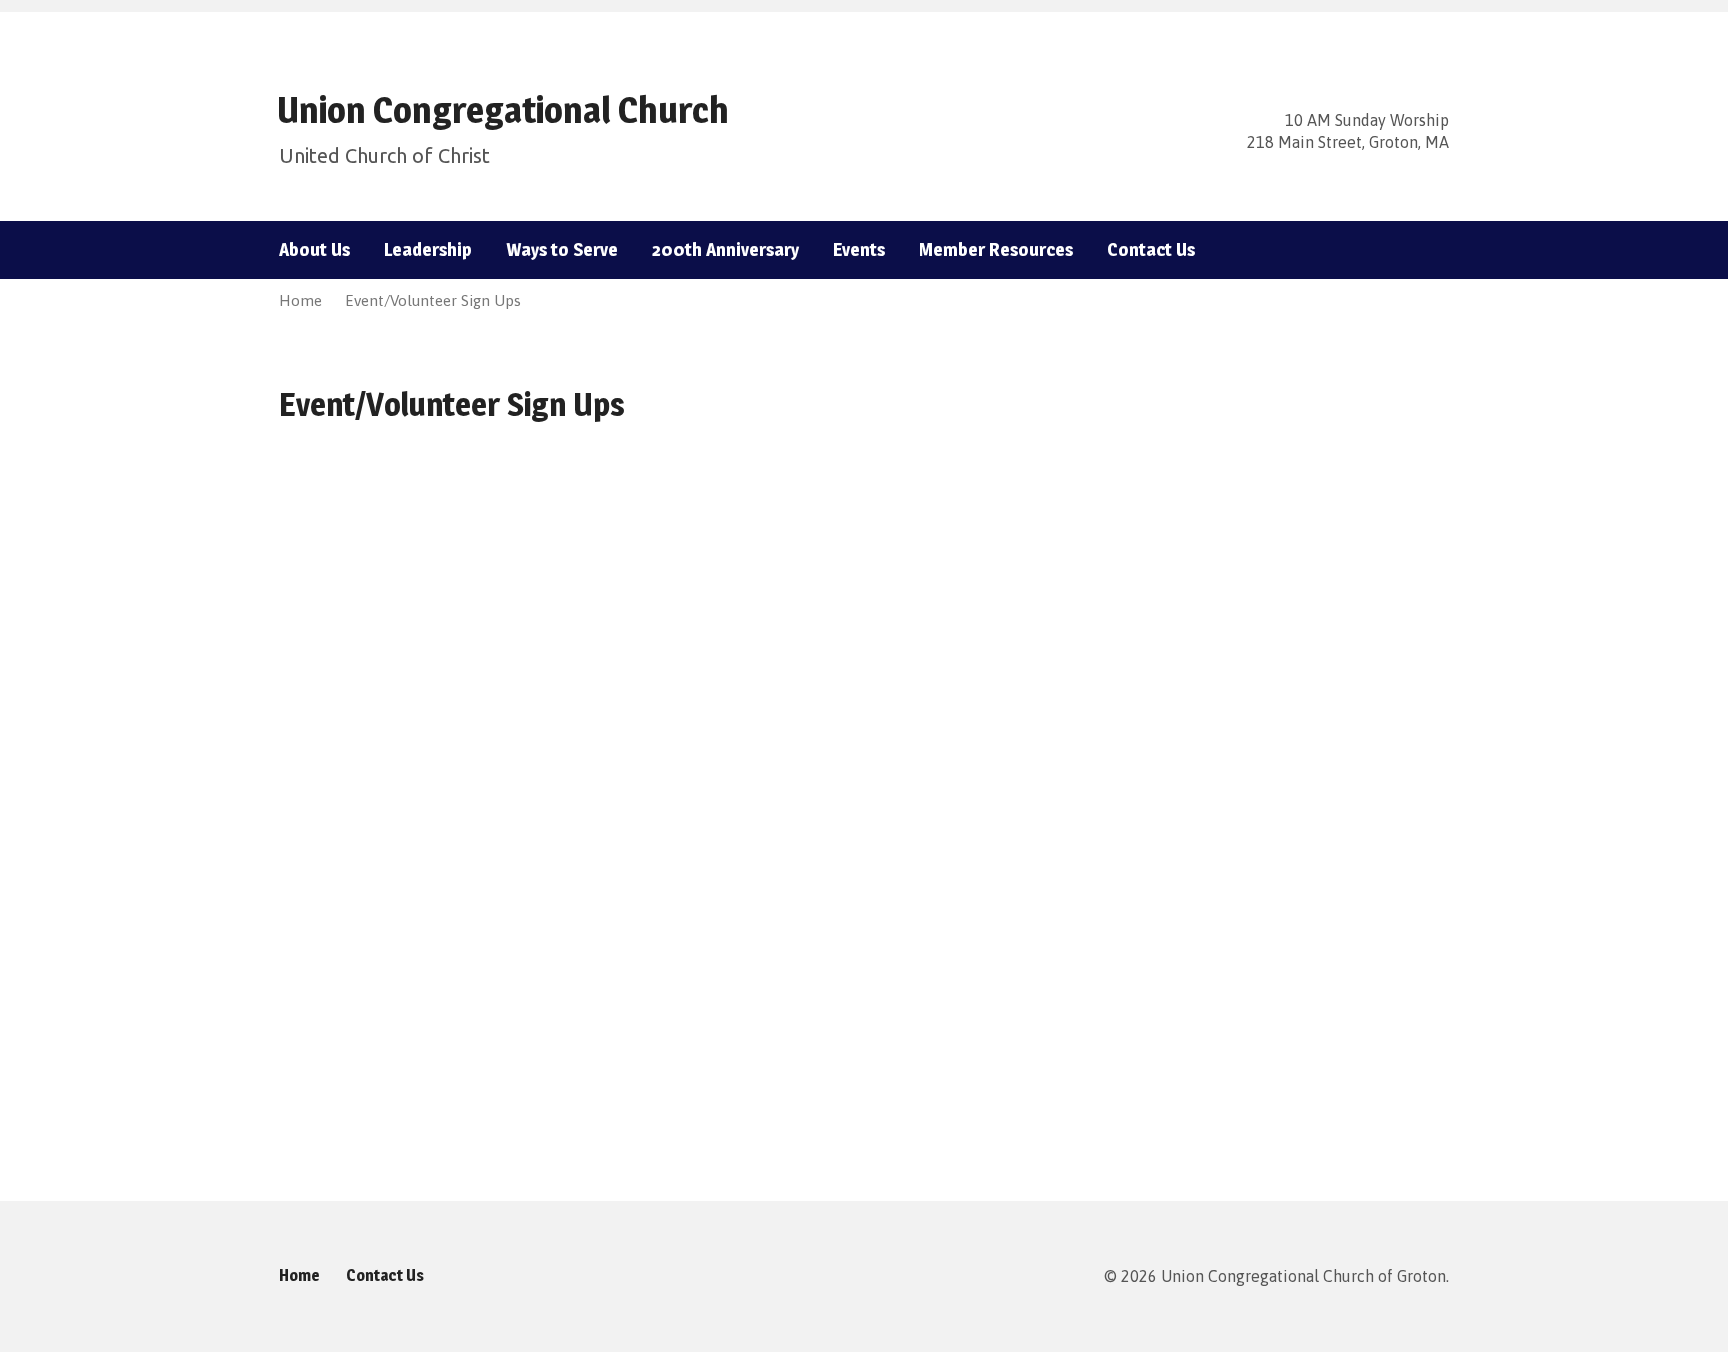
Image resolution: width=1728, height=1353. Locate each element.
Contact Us (1151, 250)
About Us (314, 250)
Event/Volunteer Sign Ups (433, 300)
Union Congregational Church (503, 110)
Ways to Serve (562, 250)
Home (300, 300)
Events (859, 250)
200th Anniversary (725, 250)
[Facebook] (1409, 250)
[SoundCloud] (1441, 250)
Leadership (428, 250)
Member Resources (996, 250)
